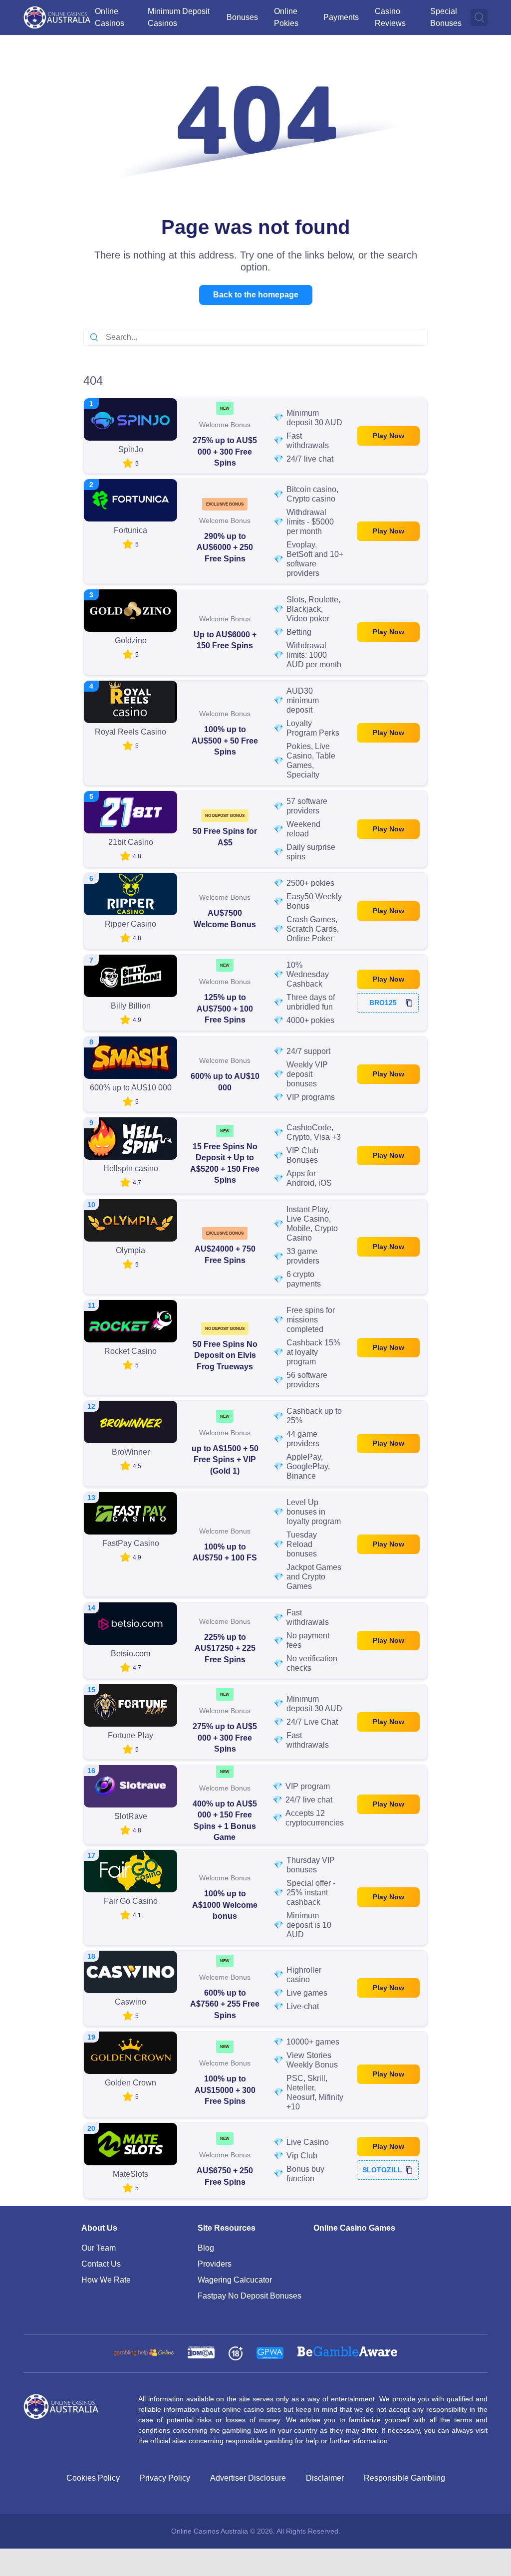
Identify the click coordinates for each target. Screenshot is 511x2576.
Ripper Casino (130, 924)
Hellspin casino (131, 1168)
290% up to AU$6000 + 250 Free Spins (225, 547)
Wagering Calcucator (235, 2280)
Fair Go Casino (131, 1901)
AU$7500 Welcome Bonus (225, 918)
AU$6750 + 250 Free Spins (225, 2176)
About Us (99, 2228)
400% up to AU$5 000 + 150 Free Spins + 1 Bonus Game (225, 1820)
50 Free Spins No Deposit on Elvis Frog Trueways (225, 1355)
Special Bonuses (446, 17)
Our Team (99, 2248)
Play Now (388, 436)
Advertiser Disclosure (248, 2478)
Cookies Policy (93, 2478)
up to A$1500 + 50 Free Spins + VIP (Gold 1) (225, 1460)
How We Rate (106, 2280)
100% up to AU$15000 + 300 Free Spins (225, 2090)
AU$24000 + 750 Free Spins (225, 1254)
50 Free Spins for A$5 (225, 837)
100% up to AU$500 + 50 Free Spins (225, 741)
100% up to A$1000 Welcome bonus (225, 1905)
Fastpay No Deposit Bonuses (250, 2296)
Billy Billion (131, 1006)
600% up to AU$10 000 (225, 1082)
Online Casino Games (354, 2228)
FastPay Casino (131, 1543)
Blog (206, 2248)
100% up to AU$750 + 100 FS (225, 1552)
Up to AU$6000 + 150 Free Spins (225, 640)
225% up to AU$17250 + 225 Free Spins (225, 1648)
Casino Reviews (390, 17)
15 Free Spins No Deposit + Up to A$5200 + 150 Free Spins (225, 1163)
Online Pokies (286, 17)
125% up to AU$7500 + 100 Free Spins (225, 1009)
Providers (215, 2264)
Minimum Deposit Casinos (179, 17)
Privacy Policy (165, 2478)
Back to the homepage (256, 295)
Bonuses (242, 17)
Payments (341, 17)
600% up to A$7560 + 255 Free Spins (225, 2004)
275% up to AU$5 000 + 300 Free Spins (225, 452)
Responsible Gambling (404, 2478)
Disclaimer (325, 2478)
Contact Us (101, 2264)
